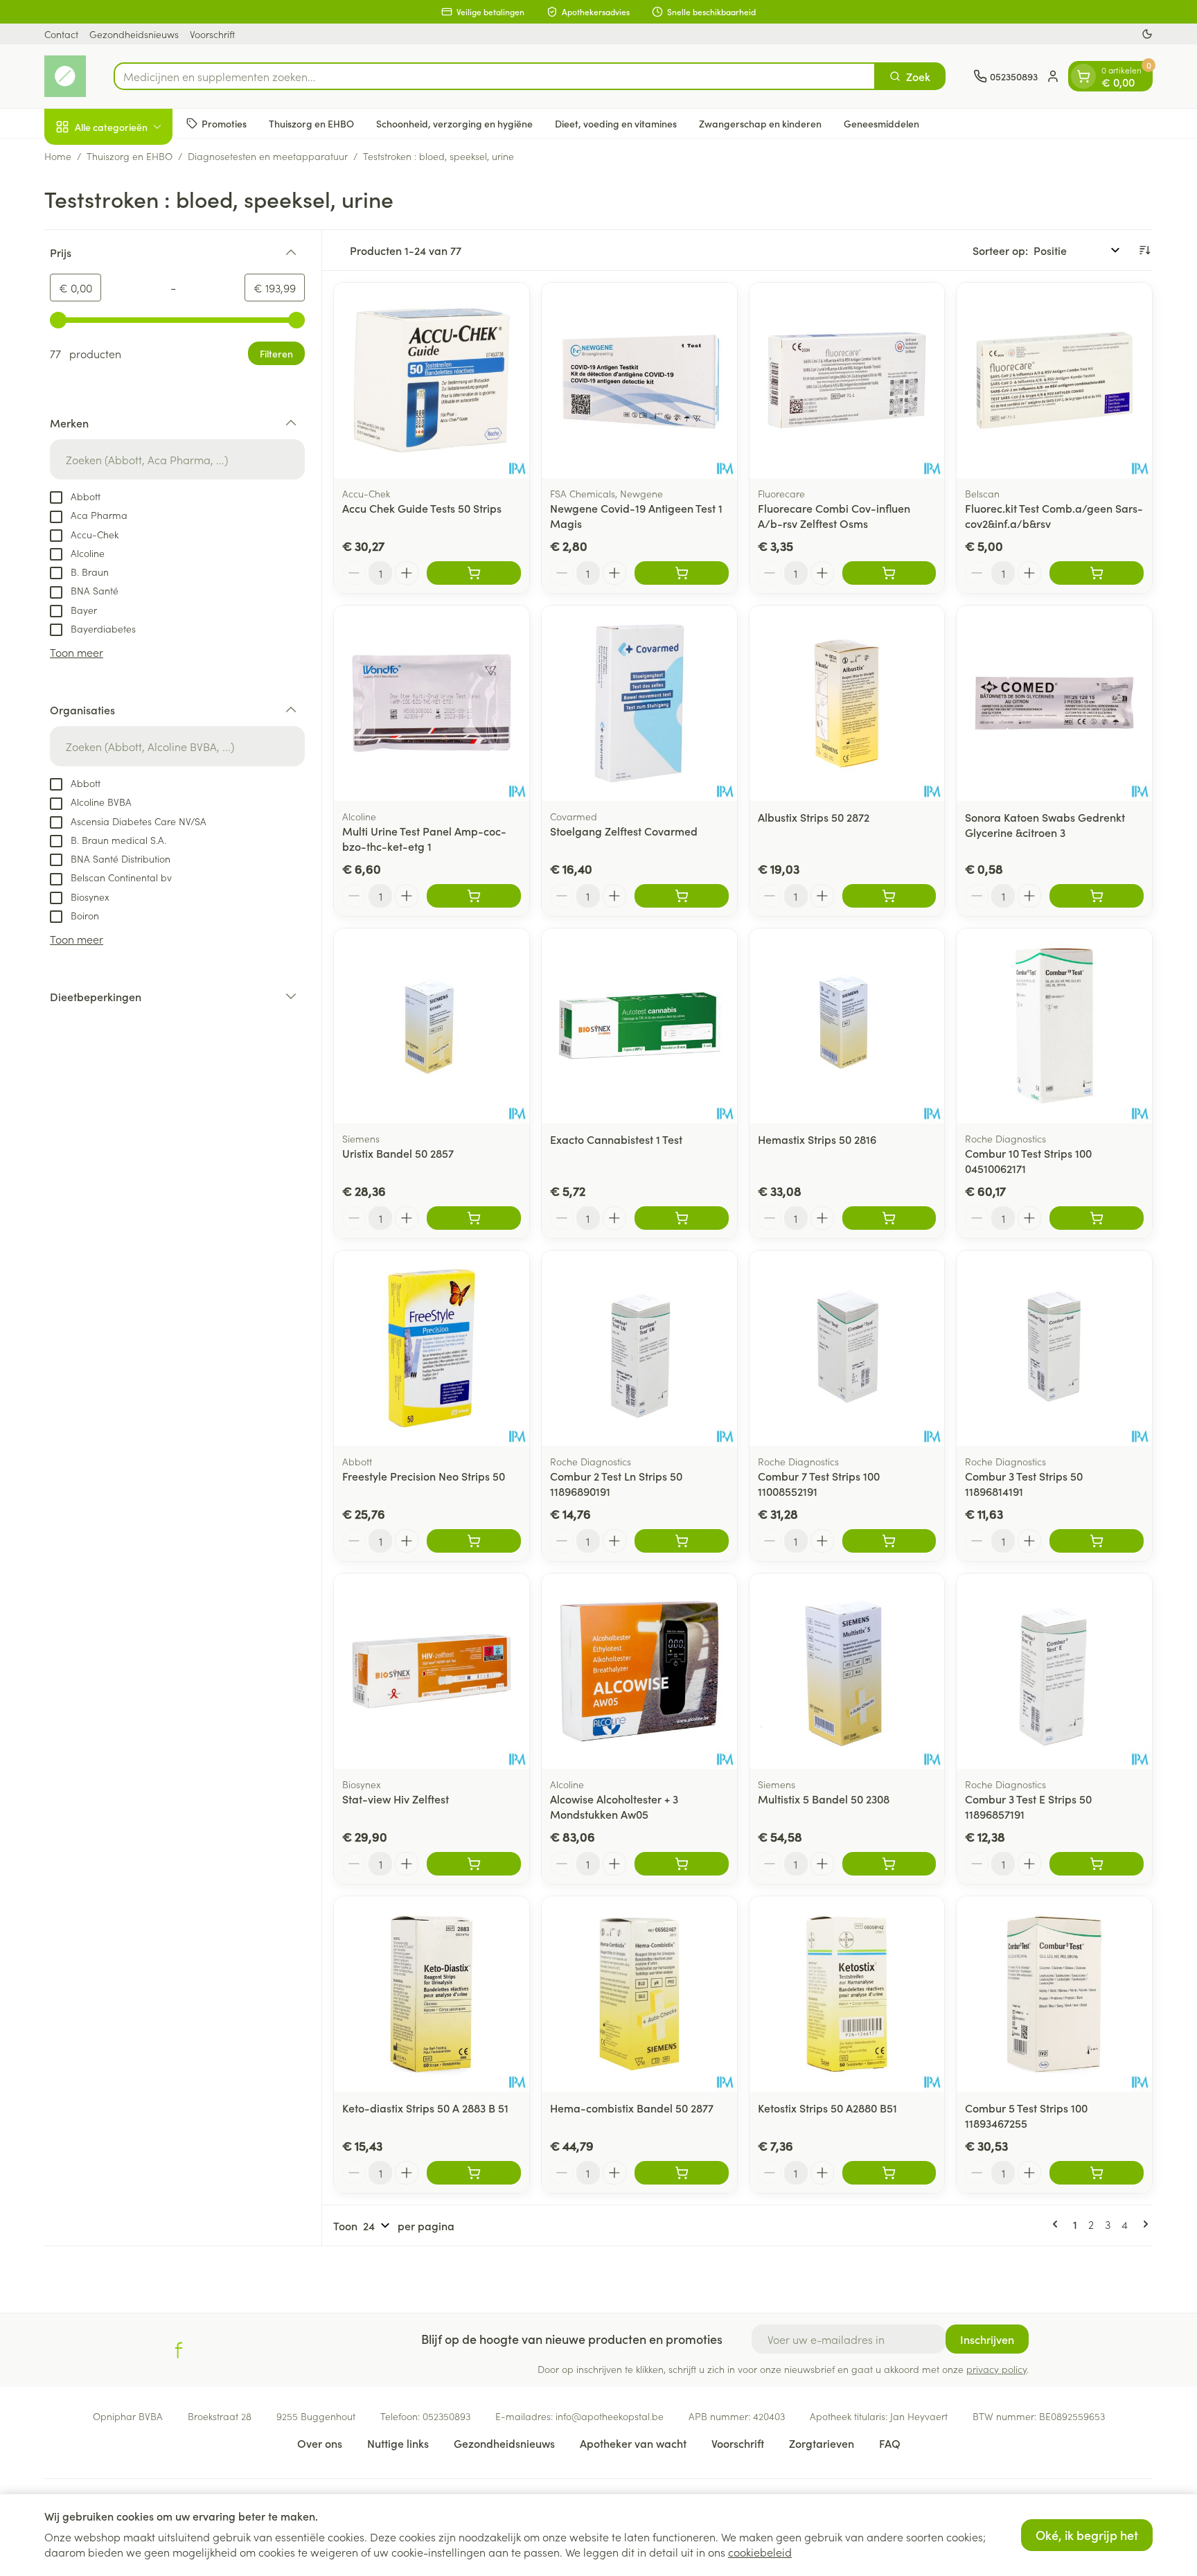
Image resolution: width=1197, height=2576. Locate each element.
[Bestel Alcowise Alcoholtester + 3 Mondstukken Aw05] (682, 1864)
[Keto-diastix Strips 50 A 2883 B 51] (432, 1994)
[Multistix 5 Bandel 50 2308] (847, 1671)
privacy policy (996, 2369)
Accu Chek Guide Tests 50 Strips (422, 508)
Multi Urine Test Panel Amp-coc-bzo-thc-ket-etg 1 (424, 838)
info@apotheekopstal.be (610, 2416)
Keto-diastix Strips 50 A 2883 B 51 (425, 2108)
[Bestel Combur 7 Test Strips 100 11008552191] (889, 1541)
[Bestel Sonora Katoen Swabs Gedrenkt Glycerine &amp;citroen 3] (1097, 896)
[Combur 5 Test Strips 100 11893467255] (1054, 1994)
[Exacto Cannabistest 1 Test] (639, 1026)
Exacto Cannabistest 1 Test (616, 1139)
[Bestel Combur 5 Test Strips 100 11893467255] (1097, 2173)
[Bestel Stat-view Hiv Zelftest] (474, 1864)
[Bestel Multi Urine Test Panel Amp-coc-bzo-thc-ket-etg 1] (474, 896)
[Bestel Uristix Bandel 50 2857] (474, 1218)
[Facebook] (179, 2350)
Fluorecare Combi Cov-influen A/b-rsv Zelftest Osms (834, 515)
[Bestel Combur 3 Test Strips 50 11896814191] (1097, 1541)
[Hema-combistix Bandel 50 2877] (639, 1994)
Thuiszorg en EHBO (311, 123)
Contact (61, 34)
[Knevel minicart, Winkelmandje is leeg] (1083, 76)
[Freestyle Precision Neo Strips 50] (432, 1348)
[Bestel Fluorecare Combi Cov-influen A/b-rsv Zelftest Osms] (889, 573)
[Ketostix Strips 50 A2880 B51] (847, 1994)
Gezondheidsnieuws (134, 34)
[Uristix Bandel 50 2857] (432, 1026)
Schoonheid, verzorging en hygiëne (454, 123)
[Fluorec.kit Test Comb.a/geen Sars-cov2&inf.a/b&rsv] (1054, 380)
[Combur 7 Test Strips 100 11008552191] (847, 1348)
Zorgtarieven (822, 2443)
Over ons (320, 2443)
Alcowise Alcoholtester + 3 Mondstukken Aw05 (614, 1806)
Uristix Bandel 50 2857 (398, 1153)
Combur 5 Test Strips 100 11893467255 (1026, 2115)
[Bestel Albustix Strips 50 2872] (889, 896)
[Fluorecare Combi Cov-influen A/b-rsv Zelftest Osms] (847, 380)
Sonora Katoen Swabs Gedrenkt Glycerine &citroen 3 (1045, 824)
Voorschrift (212, 34)
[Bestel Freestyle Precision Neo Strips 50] (474, 1541)
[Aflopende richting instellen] (1144, 250)
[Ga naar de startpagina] (65, 76)
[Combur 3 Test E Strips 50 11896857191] (1054, 1671)
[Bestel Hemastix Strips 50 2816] (889, 1218)
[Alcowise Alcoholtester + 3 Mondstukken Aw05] (639, 1671)
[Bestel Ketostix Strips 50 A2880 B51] (889, 2173)
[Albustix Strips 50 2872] (847, 703)
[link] (1058, 2224)
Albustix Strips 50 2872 (814, 817)
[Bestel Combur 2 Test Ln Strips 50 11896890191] (682, 1541)
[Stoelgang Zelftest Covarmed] (639, 703)
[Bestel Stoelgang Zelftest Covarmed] (682, 896)
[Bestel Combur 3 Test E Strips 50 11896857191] (1097, 1864)
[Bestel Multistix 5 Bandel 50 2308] (889, 1864)
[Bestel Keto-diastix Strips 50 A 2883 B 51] (474, 2173)
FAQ (890, 2443)
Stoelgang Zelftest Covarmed (624, 831)
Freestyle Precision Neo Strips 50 (424, 1476)
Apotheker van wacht (633, 2443)
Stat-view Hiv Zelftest (396, 1799)
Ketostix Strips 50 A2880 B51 (827, 2108)
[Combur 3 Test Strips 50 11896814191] (1054, 1348)
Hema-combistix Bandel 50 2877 (632, 2108)
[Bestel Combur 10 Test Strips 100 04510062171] (1097, 1218)
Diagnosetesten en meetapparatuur (268, 156)
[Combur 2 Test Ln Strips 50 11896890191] (639, 1348)
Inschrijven (987, 2339)
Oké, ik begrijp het (1087, 2535)
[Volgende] (1143, 2224)
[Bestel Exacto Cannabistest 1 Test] (682, 1218)
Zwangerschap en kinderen (760, 123)
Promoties (224, 123)
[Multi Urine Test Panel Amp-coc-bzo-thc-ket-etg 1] (432, 703)
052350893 (446, 2416)
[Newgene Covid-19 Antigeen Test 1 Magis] (639, 380)
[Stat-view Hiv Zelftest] (432, 1671)
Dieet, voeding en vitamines (616, 123)
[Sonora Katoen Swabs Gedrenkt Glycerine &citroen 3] (1054, 703)
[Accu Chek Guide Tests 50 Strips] (432, 380)
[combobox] (495, 76)
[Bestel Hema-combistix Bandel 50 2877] (682, 2173)
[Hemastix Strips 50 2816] (847, 1026)
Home (58, 156)
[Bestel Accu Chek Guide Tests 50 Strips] (474, 573)
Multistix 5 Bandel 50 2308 (824, 1799)
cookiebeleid (760, 2552)
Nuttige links (398, 2443)
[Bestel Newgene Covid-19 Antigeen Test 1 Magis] (682, 573)
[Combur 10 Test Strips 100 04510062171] (1054, 1026)
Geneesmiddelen (881, 123)
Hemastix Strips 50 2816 (817, 1139)
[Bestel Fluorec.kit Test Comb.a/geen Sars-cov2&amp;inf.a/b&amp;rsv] (1097, 573)
